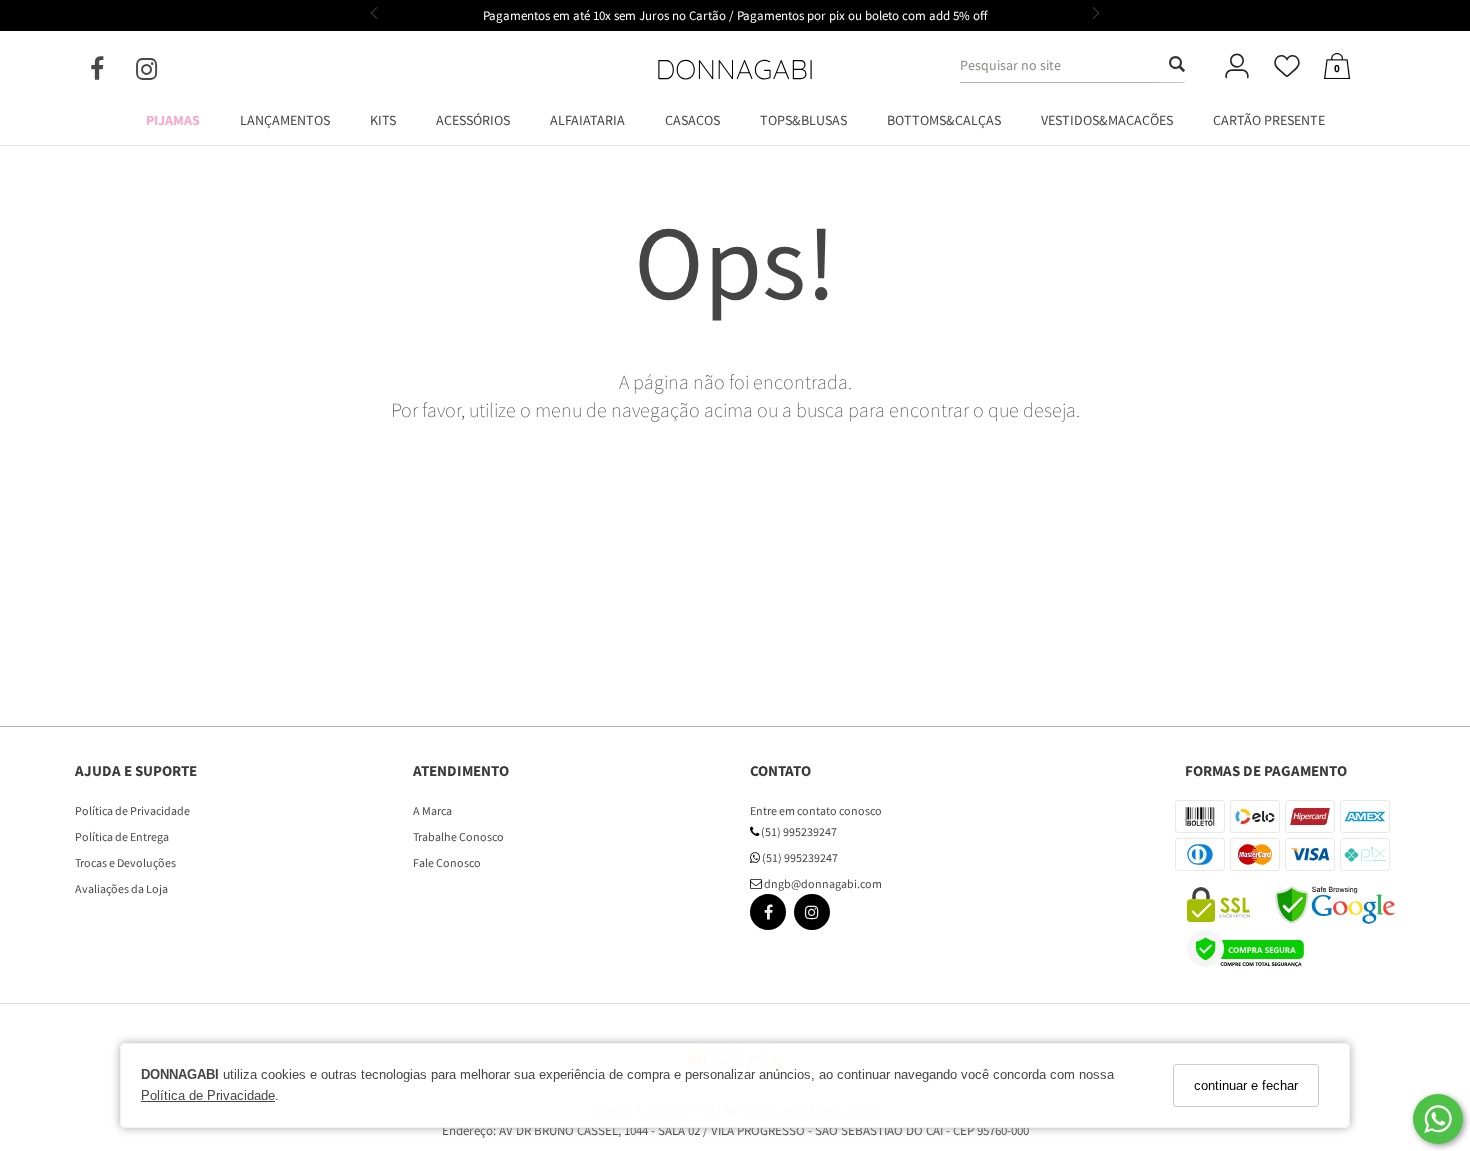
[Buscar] (1171, 65)
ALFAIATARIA (587, 120)
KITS (383, 120)
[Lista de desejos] (1287, 67)
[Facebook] (113, 73)
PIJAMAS (173, 120)
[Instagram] (162, 73)
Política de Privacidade (208, 1095)
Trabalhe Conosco (458, 836)
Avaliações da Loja (121, 888)
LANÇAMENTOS (285, 120)
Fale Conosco (447, 862)
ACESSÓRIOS (473, 120)
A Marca (432, 810)
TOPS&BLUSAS (803, 120)
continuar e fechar (1246, 1085)
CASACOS (692, 120)
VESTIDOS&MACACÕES (1107, 120)
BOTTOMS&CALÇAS (944, 120)
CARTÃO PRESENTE (1269, 120)
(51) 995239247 (798, 831)
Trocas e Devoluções (125, 862)
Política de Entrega (122, 836)
